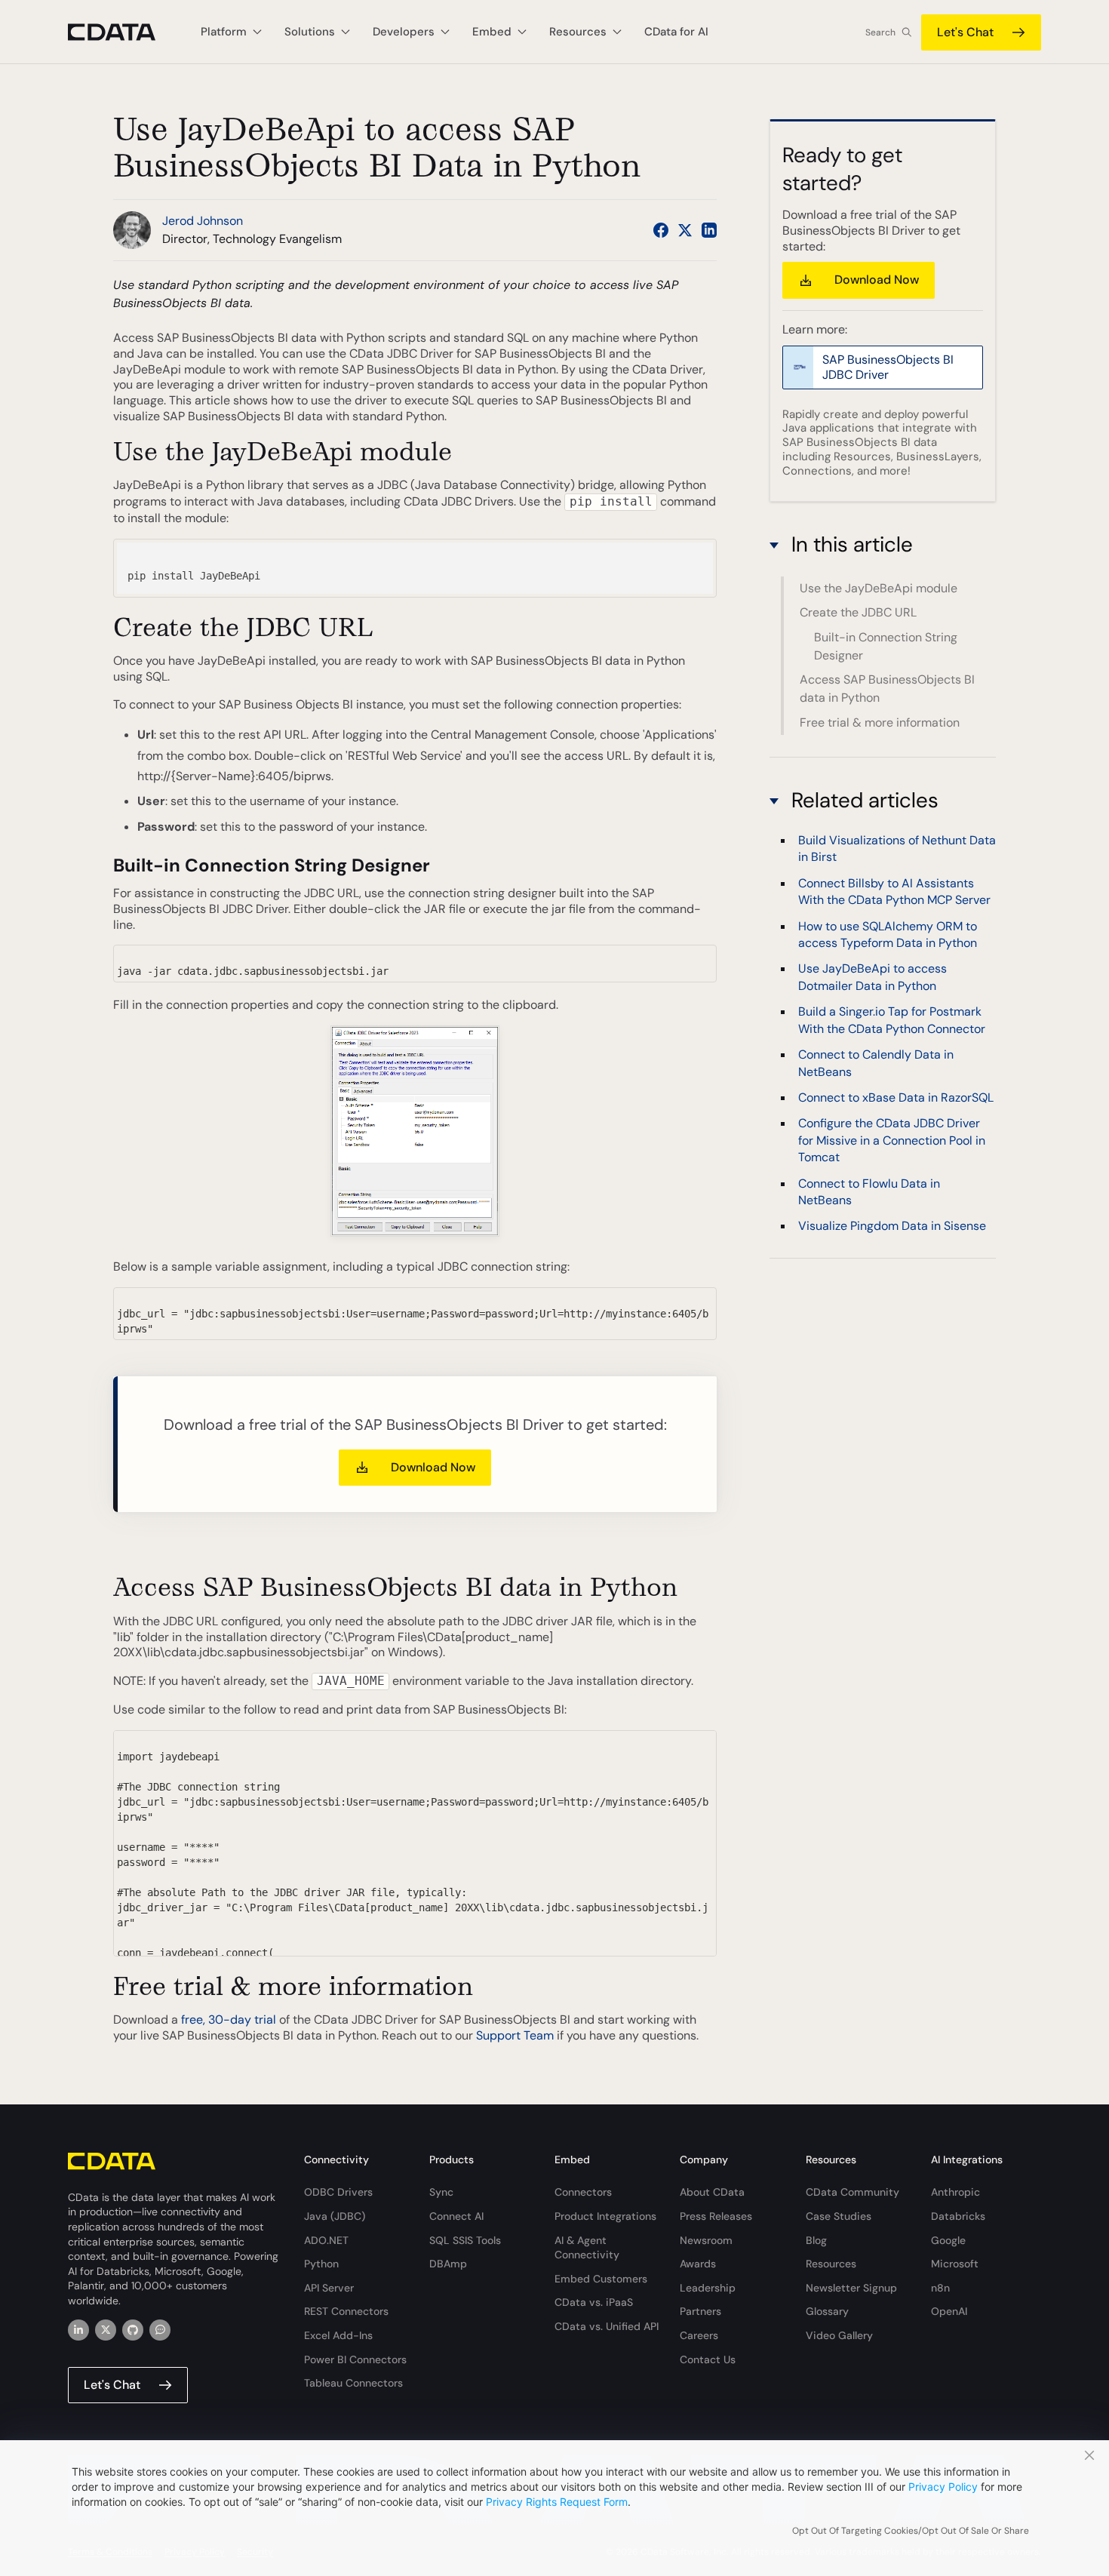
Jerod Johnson (203, 221)
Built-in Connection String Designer (886, 646)
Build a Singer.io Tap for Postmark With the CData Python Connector (892, 1021)
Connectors (583, 2192)
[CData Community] (160, 2330)
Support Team (515, 2035)
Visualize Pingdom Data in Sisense (892, 1227)
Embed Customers (601, 2279)
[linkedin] (78, 2330)
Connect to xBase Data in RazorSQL (896, 1097)
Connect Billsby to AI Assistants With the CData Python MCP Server (894, 891)
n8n (940, 2288)
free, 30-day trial (229, 2020)
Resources (831, 2264)
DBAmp (448, 2264)
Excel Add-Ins (338, 2335)
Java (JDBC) (335, 2216)
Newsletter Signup (851, 2288)
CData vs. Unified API (607, 2326)
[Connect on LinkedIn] (709, 230)
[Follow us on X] (685, 230)
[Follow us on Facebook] (661, 230)
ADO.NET (326, 2240)
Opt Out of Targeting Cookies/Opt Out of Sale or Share (911, 2531)
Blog (816, 2240)
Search (880, 32)
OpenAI (949, 2311)
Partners (700, 2311)
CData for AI (676, 32)
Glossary (827, 2311)
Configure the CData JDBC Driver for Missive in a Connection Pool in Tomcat (892, 1141)
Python (321, 2264)
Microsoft (955, 2264)
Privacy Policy (943, 2487)
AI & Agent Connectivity (587, 2248)
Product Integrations (605, 2216)
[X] (106, 2330)
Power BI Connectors (355, 2359)
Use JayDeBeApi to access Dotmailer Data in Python (872, 978)
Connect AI (456, 2216)
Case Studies (839, 2216)
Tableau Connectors (353, 2383)
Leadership (708, 2288)
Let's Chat (965, 32)
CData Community (852, 2192)
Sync (441, 2192)
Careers (699, 2335)
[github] (133, 2330)
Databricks (958, 2216)
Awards (698, 2264)
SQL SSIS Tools (465, 2240)
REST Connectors (346, 2311)
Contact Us (708, 2359)
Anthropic (955, 2192)
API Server (329, 2288)
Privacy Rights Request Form (557, 2502)
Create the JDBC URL (858, 613)
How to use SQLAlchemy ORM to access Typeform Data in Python (888, 934)
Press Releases (716, 2216)
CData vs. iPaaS (594, 2302)
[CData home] (123, 32)
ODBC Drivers (338, 2192)
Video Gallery (839, 2335)
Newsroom (706, 2240)
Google (948, 2240)
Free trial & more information (880, 722)
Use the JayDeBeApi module (879, 588)
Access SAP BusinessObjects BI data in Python (887, 689)
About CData (712, 2192)
